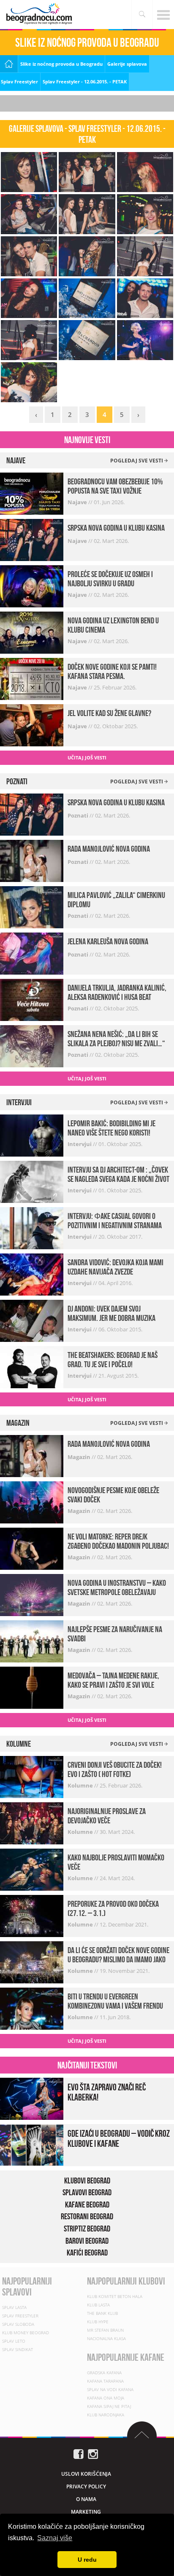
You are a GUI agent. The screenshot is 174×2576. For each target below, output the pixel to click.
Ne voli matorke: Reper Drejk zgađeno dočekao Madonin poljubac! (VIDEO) (118, 1546)
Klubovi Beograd (87, 2181)
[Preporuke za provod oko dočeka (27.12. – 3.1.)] (32, 1915)
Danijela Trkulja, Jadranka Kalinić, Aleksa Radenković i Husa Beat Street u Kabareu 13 (117, 997)
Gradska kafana (104, 2373)
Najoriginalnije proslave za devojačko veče (107, 1816)
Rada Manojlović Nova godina (109, 849)
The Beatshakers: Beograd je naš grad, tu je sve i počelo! (113, 1360)
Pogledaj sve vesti (137, 461)
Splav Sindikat (18, 2349)
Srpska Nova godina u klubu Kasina (116, 528)
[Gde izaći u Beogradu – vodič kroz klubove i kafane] (32, 2144)
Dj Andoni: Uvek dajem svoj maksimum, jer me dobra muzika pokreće (111, 1318)
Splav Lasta (14, 2307)
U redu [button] (87, 2560)
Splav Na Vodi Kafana (110, 2389)
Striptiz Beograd (87, 2229)
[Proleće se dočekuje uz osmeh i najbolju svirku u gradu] (32, 586)
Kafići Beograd (87, 2253)
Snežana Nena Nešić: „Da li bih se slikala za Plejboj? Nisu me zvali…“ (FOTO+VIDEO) (116, 1043)
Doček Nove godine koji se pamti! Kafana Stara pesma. (112, 671)
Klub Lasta (98, 2305)
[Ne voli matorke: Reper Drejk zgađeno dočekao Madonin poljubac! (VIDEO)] (32, 1548)
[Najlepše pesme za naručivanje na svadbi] (32, 1641)
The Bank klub (102, 2313)
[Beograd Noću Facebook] (79, 2454)
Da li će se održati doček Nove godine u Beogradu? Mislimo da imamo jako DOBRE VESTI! (118, 1959)
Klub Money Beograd (26, 2333)
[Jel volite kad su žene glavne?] (32, 725)
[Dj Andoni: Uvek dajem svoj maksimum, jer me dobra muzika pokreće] (32, 1320)
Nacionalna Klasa (106, 2338)
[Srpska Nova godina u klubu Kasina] (32, 539)
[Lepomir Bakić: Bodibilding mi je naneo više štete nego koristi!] (32, 1134)
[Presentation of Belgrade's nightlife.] (40, 14)
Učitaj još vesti (87, 758)
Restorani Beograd (87, 2216)
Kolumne (81, 1785)
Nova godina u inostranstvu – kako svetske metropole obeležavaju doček (117, 1592)
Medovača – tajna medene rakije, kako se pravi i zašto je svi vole (113, 1680)
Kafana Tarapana (105, 2381)
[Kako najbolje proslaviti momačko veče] (32, 1869)
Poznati (79, 815)
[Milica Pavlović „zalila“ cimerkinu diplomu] (32, 907)
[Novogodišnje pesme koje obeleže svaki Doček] (32, 1502)
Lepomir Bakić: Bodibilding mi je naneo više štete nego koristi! (111, 1128)
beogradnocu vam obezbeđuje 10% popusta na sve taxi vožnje (115, 486)
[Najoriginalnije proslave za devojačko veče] (32, 1823)
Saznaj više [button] (55, 2538)
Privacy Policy (86, 2486)
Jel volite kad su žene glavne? (109, 713)
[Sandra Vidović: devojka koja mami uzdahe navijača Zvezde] (32, 1273)
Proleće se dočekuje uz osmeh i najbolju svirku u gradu (110, 579)
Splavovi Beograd (87, 2192)
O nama (86, 2499)
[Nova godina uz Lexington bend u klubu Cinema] (32, 632)
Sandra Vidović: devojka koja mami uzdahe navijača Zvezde (116, 1267)
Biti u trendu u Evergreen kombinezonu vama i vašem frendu (115, 2001)
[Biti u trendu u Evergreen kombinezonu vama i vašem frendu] (32, 2008)
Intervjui (80, 1144)
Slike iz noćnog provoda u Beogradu (61, 64)
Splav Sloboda (18, 2324)
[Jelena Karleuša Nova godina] (32, 953)
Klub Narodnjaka (106, 2415)
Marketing (86, 2512)
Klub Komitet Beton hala (115, 2296)
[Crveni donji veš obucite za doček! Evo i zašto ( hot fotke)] (32, 1776)
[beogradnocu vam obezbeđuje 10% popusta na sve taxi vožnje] (32, 493)
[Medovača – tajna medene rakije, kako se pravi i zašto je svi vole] (32, 1687)
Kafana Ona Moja (106, 2398)
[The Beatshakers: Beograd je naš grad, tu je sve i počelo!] (32, 1366)
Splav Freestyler (19, 82)
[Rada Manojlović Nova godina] (32, 860)
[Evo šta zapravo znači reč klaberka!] (32, 2098)
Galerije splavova (127, 64)
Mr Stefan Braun (105, 2330)
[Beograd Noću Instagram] (93, 2454)
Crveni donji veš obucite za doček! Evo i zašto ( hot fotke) (115, 1769)
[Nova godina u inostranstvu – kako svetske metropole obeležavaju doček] (32, 1594)
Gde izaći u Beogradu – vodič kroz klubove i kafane (119, 2138)
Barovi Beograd (87, 2241)
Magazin (80, 1457)
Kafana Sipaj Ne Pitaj (109, 2406)
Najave (78, 502)
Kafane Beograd (87, 2205)
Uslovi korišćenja (86, 2474)
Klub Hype (98, 2322)
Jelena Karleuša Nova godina (108, 941)
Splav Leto (14, 2341)
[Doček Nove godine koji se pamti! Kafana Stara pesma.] (32, 678)
